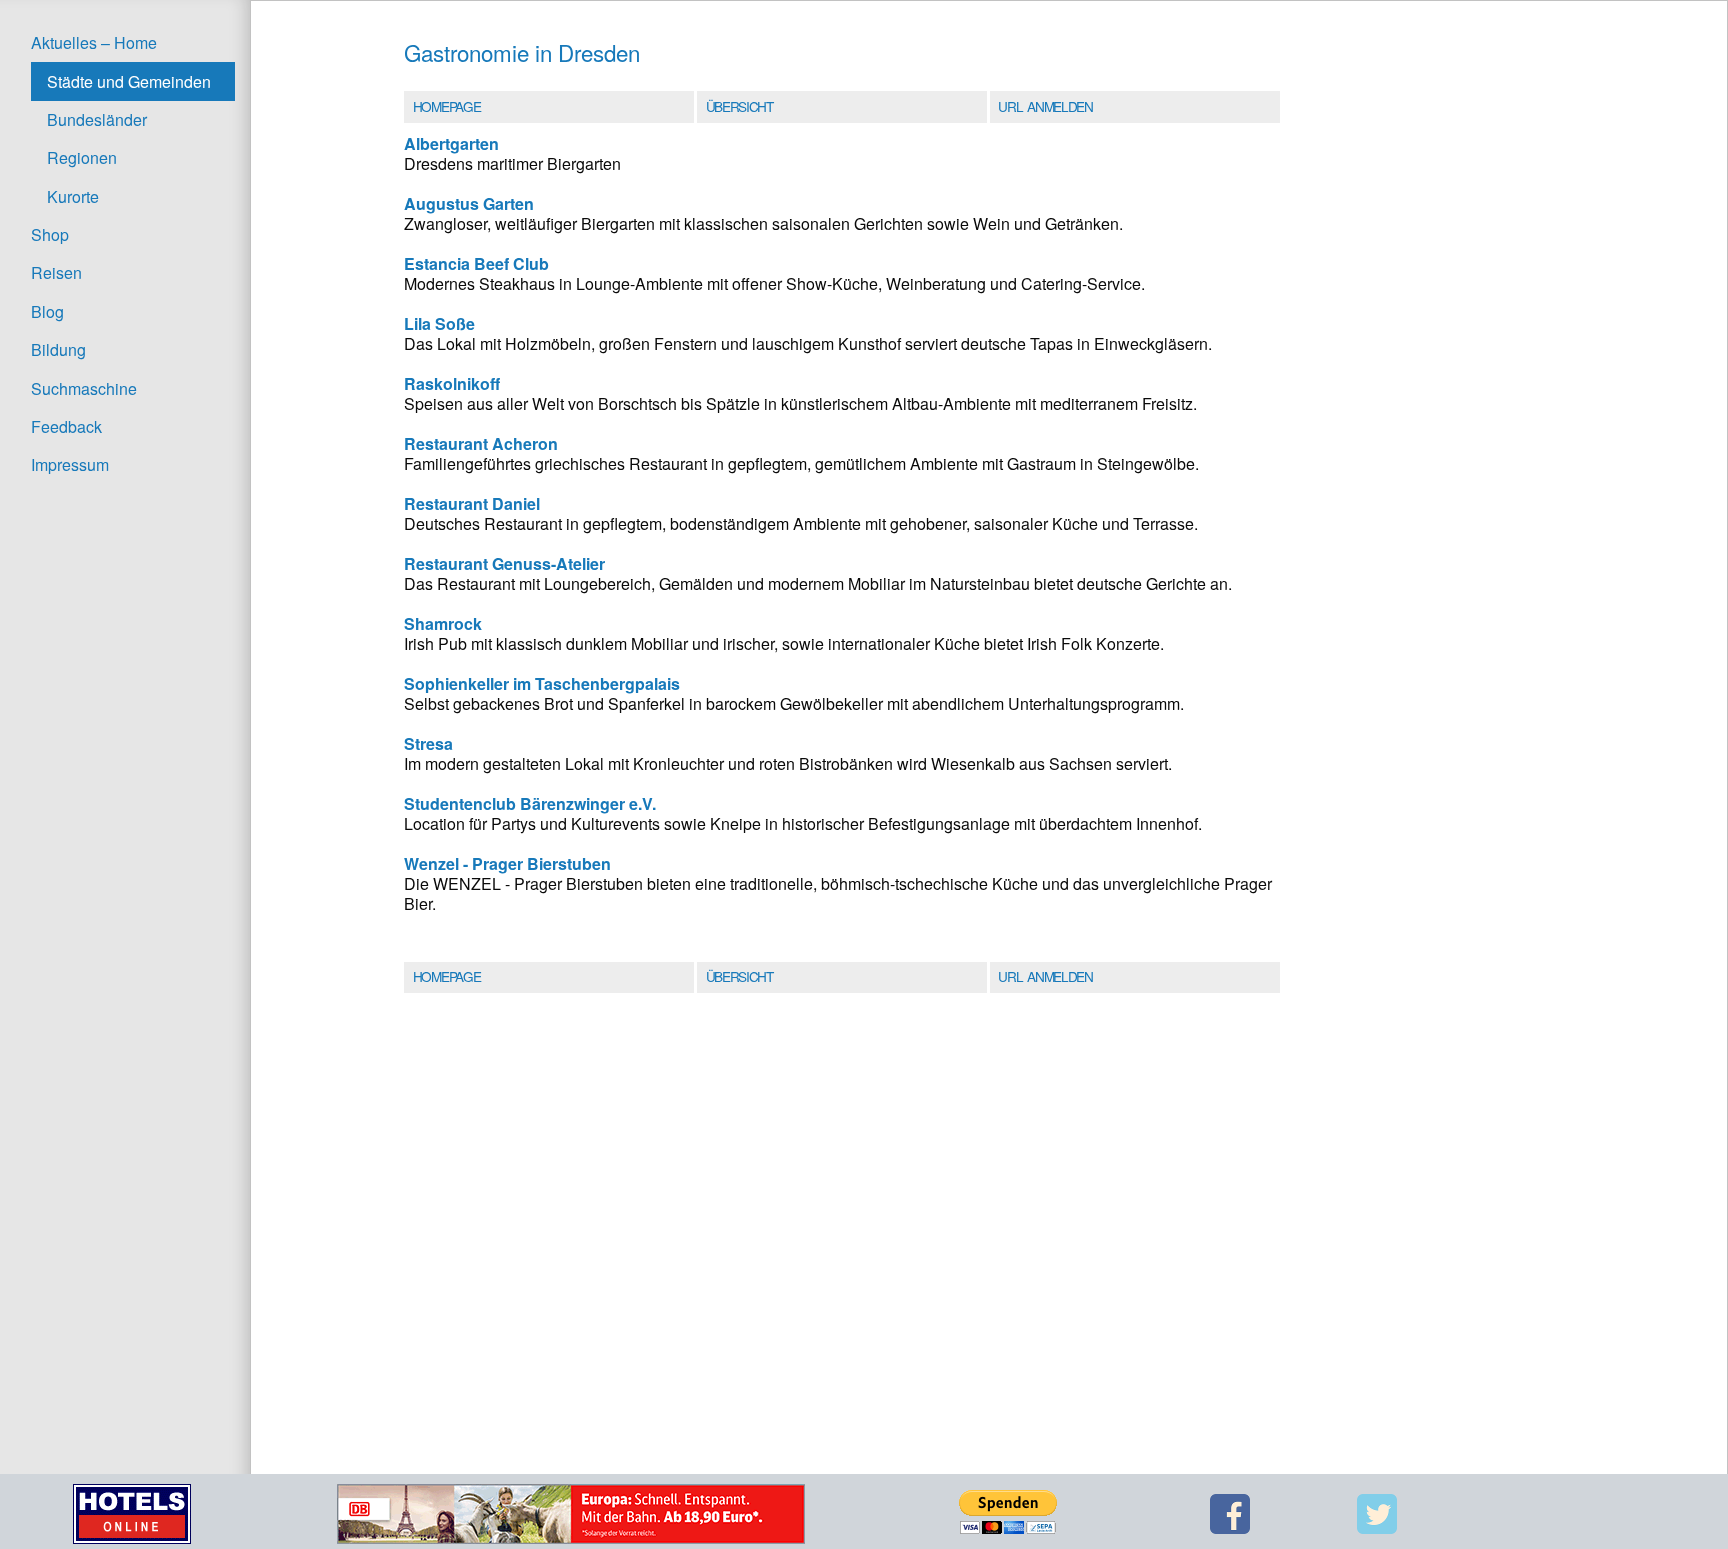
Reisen (56, 272)
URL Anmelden (1045, 106)
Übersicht (739, 106)
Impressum (70, 464)
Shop (50, 234)
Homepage (446, 106)
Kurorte (73, 196)
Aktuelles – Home (94, 42)
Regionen (82, 157)
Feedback (66, 426)
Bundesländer (97, 119)
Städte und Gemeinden (129, 81)
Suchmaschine (84, 388)
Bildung (58, 349)
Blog (47, 311)
